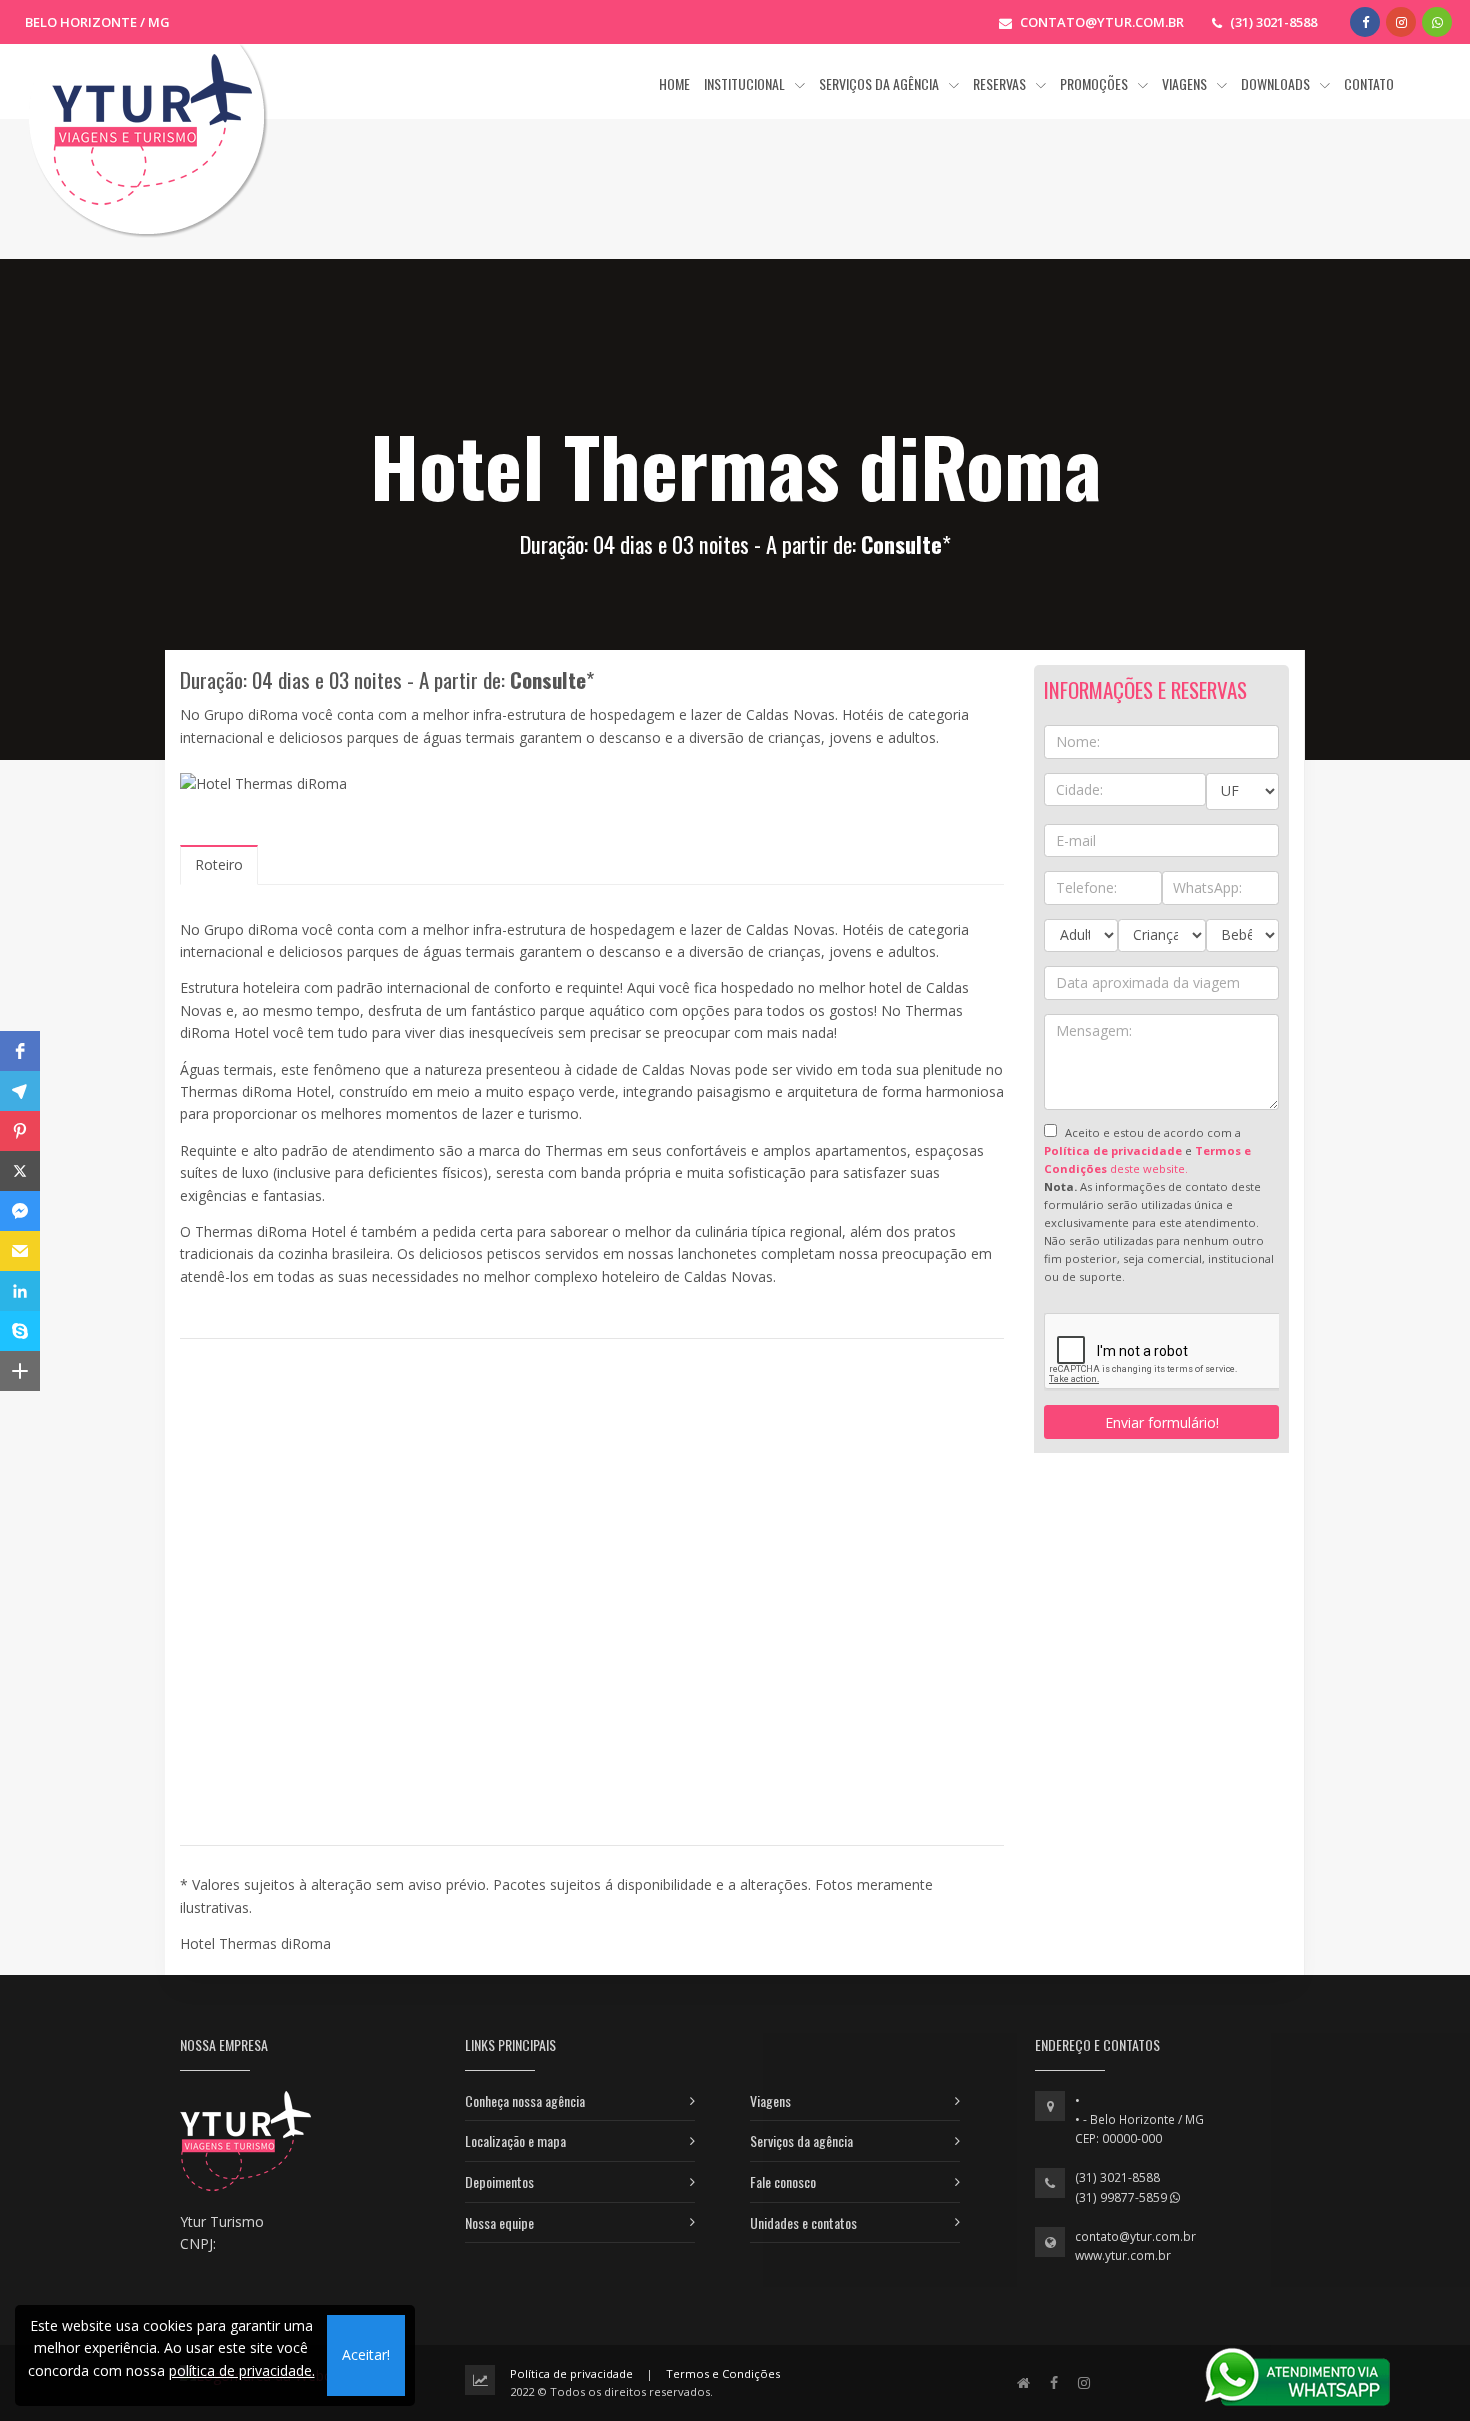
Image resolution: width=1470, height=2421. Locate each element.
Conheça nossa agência (525, 2100)
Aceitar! (366, 2354)
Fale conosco (783, 2181)
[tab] (219, 864)
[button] (20, 1051)
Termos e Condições (723, 2373)
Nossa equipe (499, 2222)
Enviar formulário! (1162, 1422)
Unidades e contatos (803, 2222)
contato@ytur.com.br (1135, 2236)
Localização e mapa (515, 2140)
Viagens (770, 2100)
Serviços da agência (801, 2140)
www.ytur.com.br (1123, 2255)
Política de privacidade (571, 2373)
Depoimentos (499, 2181)
